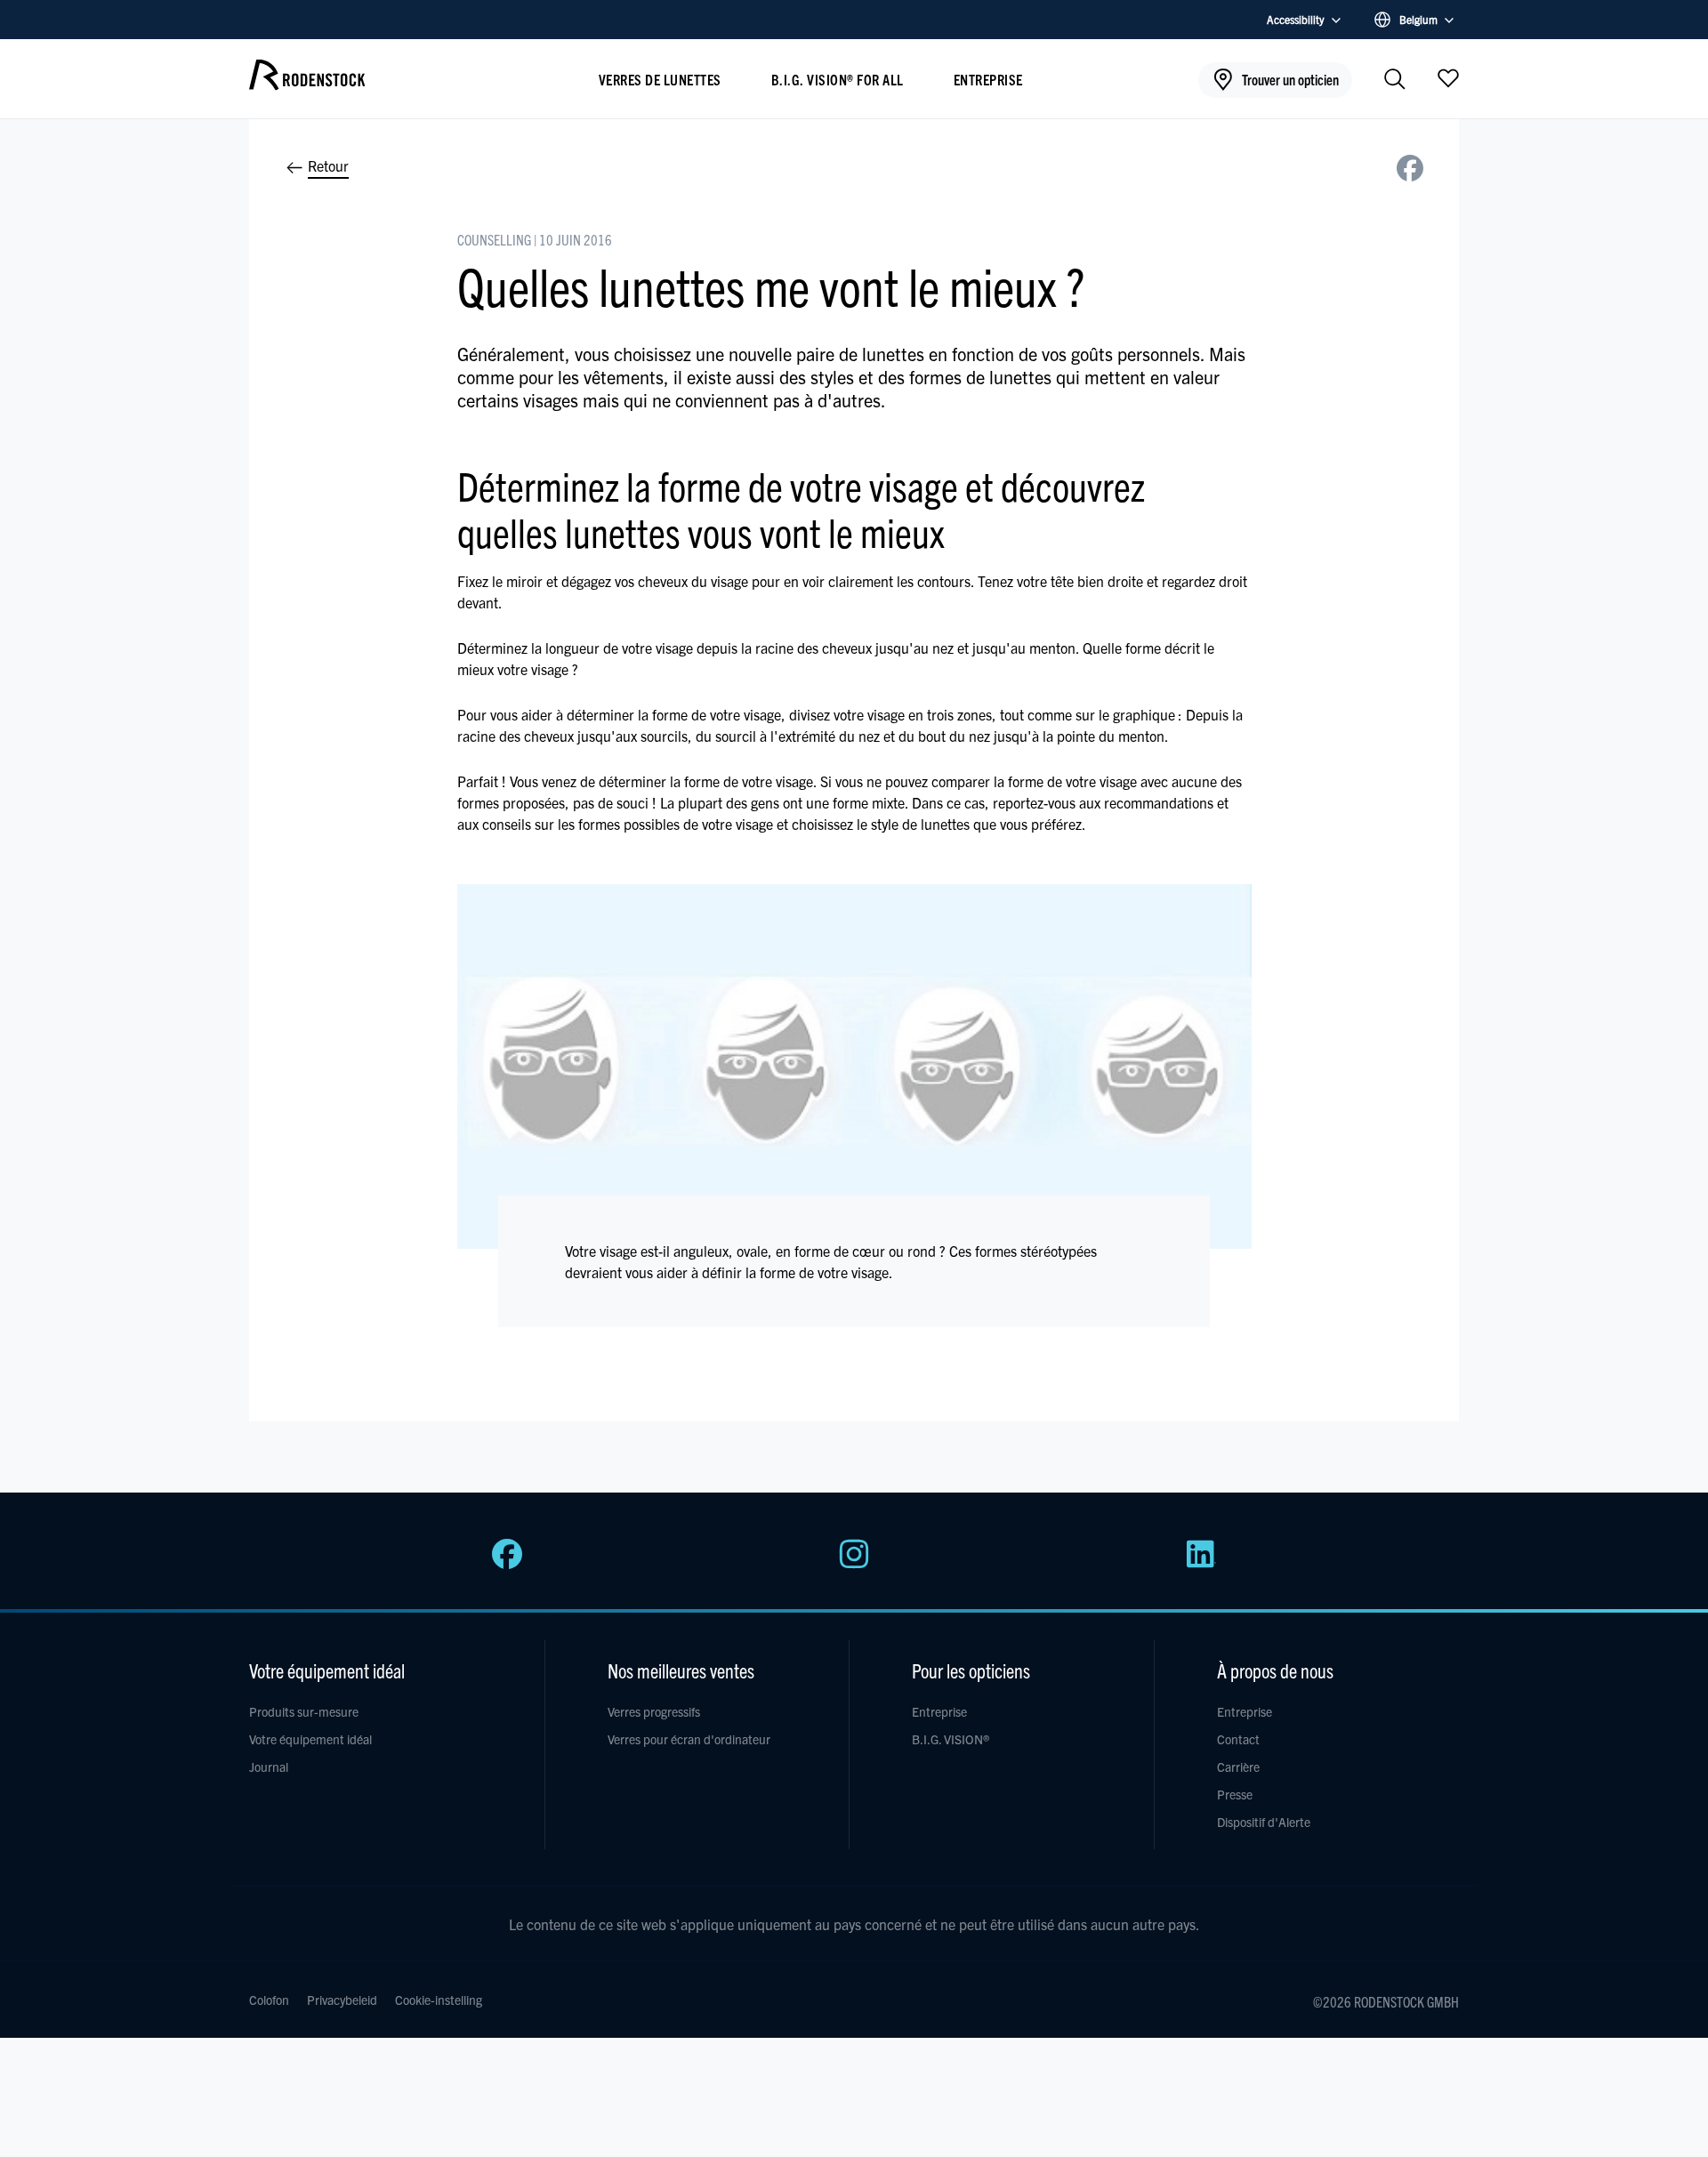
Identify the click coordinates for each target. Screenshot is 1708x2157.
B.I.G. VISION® (951, 1739)
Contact (1238, 1739)
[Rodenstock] (307, 84)
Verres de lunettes (660, 79)
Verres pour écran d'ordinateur (689, 1739)
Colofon (269, 2000)
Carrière (1238, 1767)
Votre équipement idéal (310, 1739)
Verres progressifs (654, 1711)
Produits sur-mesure (304, 1711)
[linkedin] (1201, 1564)
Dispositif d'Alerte (1264, 1822)
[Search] (1395, 80)
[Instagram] (854, 1564)
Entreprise (988, 79)
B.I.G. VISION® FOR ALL (838, 79)
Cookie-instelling (439, 2000)
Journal (269, 1767)
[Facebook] (507, 1564)
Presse (1235, 1794)
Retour (326, 165)
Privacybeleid (342, 2000)
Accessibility (1296, 19)
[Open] (1448, 77)
